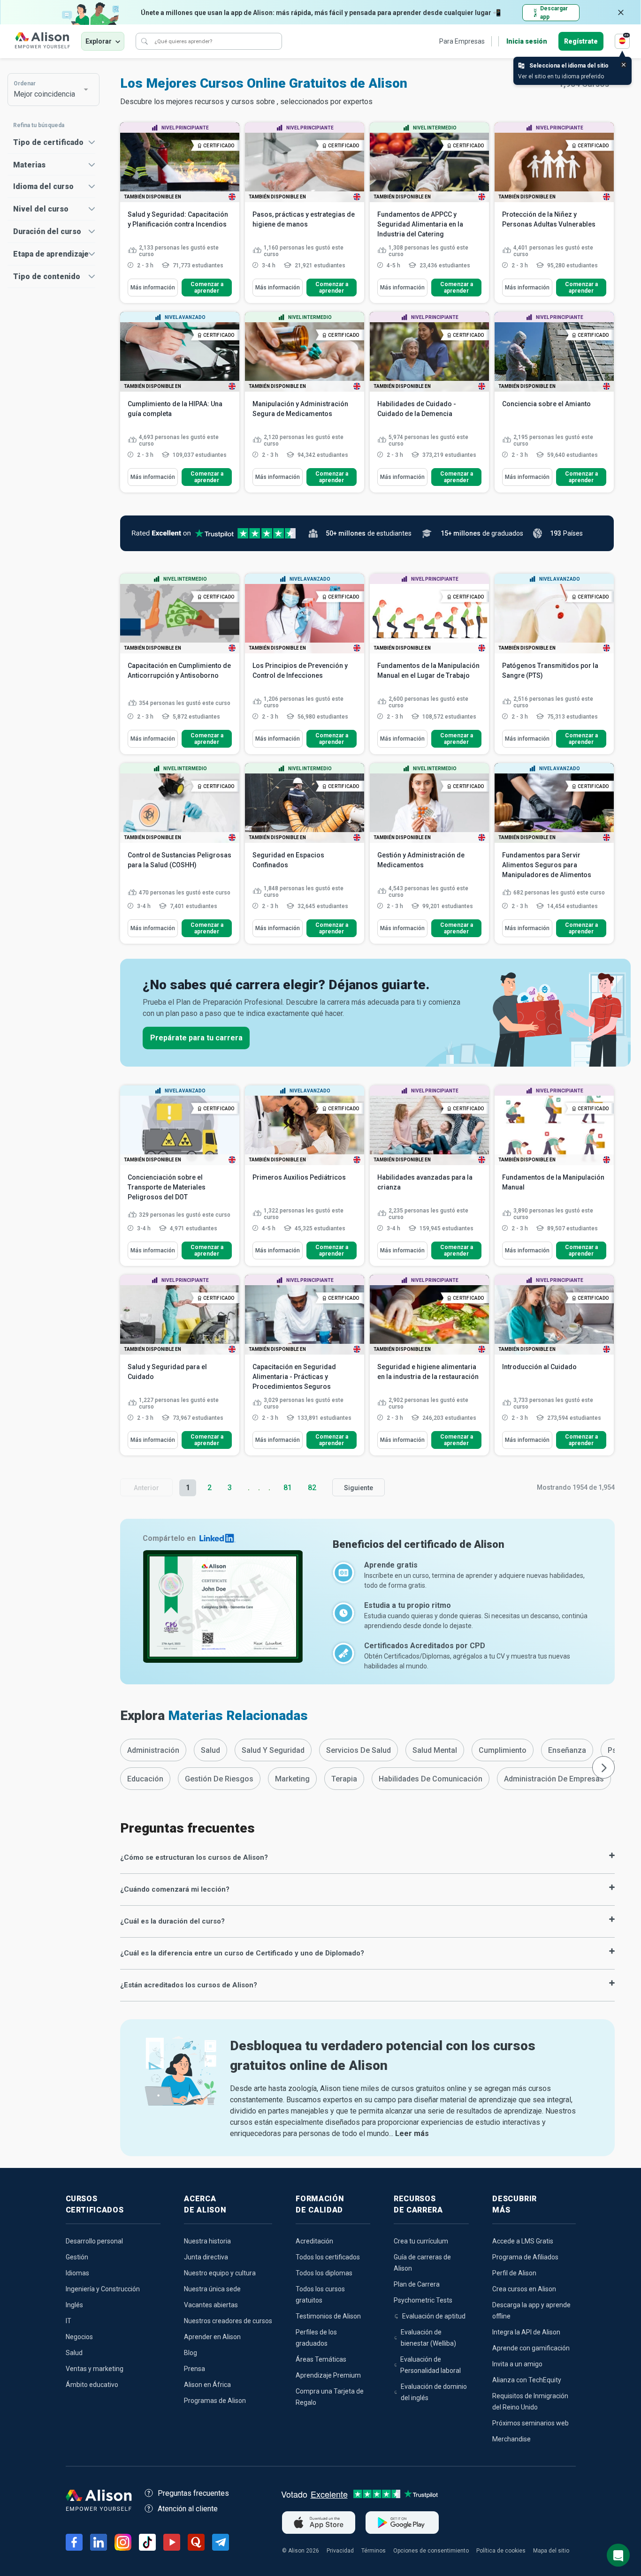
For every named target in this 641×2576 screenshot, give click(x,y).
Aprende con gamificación (531, 2348)
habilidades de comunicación (431, 1779)
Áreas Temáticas (321, 2359)
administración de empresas (554, 1779)
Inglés (74, 2305)
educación (145, 1779)
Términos (374, 2551)
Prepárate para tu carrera (196, 1038)
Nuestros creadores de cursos (228, 2321)
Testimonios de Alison (328, 2316)
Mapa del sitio (551, 2551)
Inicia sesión (527, 41)
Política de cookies (501, 2551)
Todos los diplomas (324, 2273)
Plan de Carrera (417, 2284)
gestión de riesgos (219, 1779)
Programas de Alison (215, 2401)
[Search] (145, 41)
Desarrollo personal (94, 2241)
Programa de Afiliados (525, 2257)
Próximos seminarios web (530, 2423)
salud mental (435, 1750)
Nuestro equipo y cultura (220, 2273)
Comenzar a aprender (207, 288)
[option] (153, 1750)
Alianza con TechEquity (527, 2380)
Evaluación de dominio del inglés (434, 2392)
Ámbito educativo (92, 2385)
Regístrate (581, 41)
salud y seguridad (273, 1750)
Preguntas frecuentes (193, 2493)
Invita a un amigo (517, 2364)
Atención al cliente (188, 2509)
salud (210, 1750)
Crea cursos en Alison (524, 2289)
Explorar (99, 41)
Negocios (79, 2337)
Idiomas (77, 2273)
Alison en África (207, 2385)
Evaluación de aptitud (434, 2316)
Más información (153, 288)
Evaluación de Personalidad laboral (431, 2365)
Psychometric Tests (423, 2300)
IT (69, 2321)
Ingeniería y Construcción (103, 2289)
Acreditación (314, 2241)
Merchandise (511, 2439)
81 (288, 1488)
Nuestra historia (207, 2241)
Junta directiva (206, 2257)
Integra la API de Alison (526, 2332)
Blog (191, 2353)
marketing (292, 1779)
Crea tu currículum (421, 2241)
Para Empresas (462, 41)
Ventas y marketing (95, 2369)
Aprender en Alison (212, 2337)
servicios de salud (359, 1750)
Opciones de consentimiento (431, 2551)
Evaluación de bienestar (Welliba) (428, 2338)
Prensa (195, 2369)
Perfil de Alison (514, 2273)
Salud (74, 2353)
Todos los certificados (328, 2257)
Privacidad (340, 2551)
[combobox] (49, 90)
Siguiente (359, 1488)
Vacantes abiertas (211, 2305)
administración (153, 1750)
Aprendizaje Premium (328, 2375)
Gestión (77, 2257)
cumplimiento (503, 1750)
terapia (344, 1779)
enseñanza (567, 1750)
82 (312, 1488)
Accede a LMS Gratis (523, 2241)
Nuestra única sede (212, 2289)
